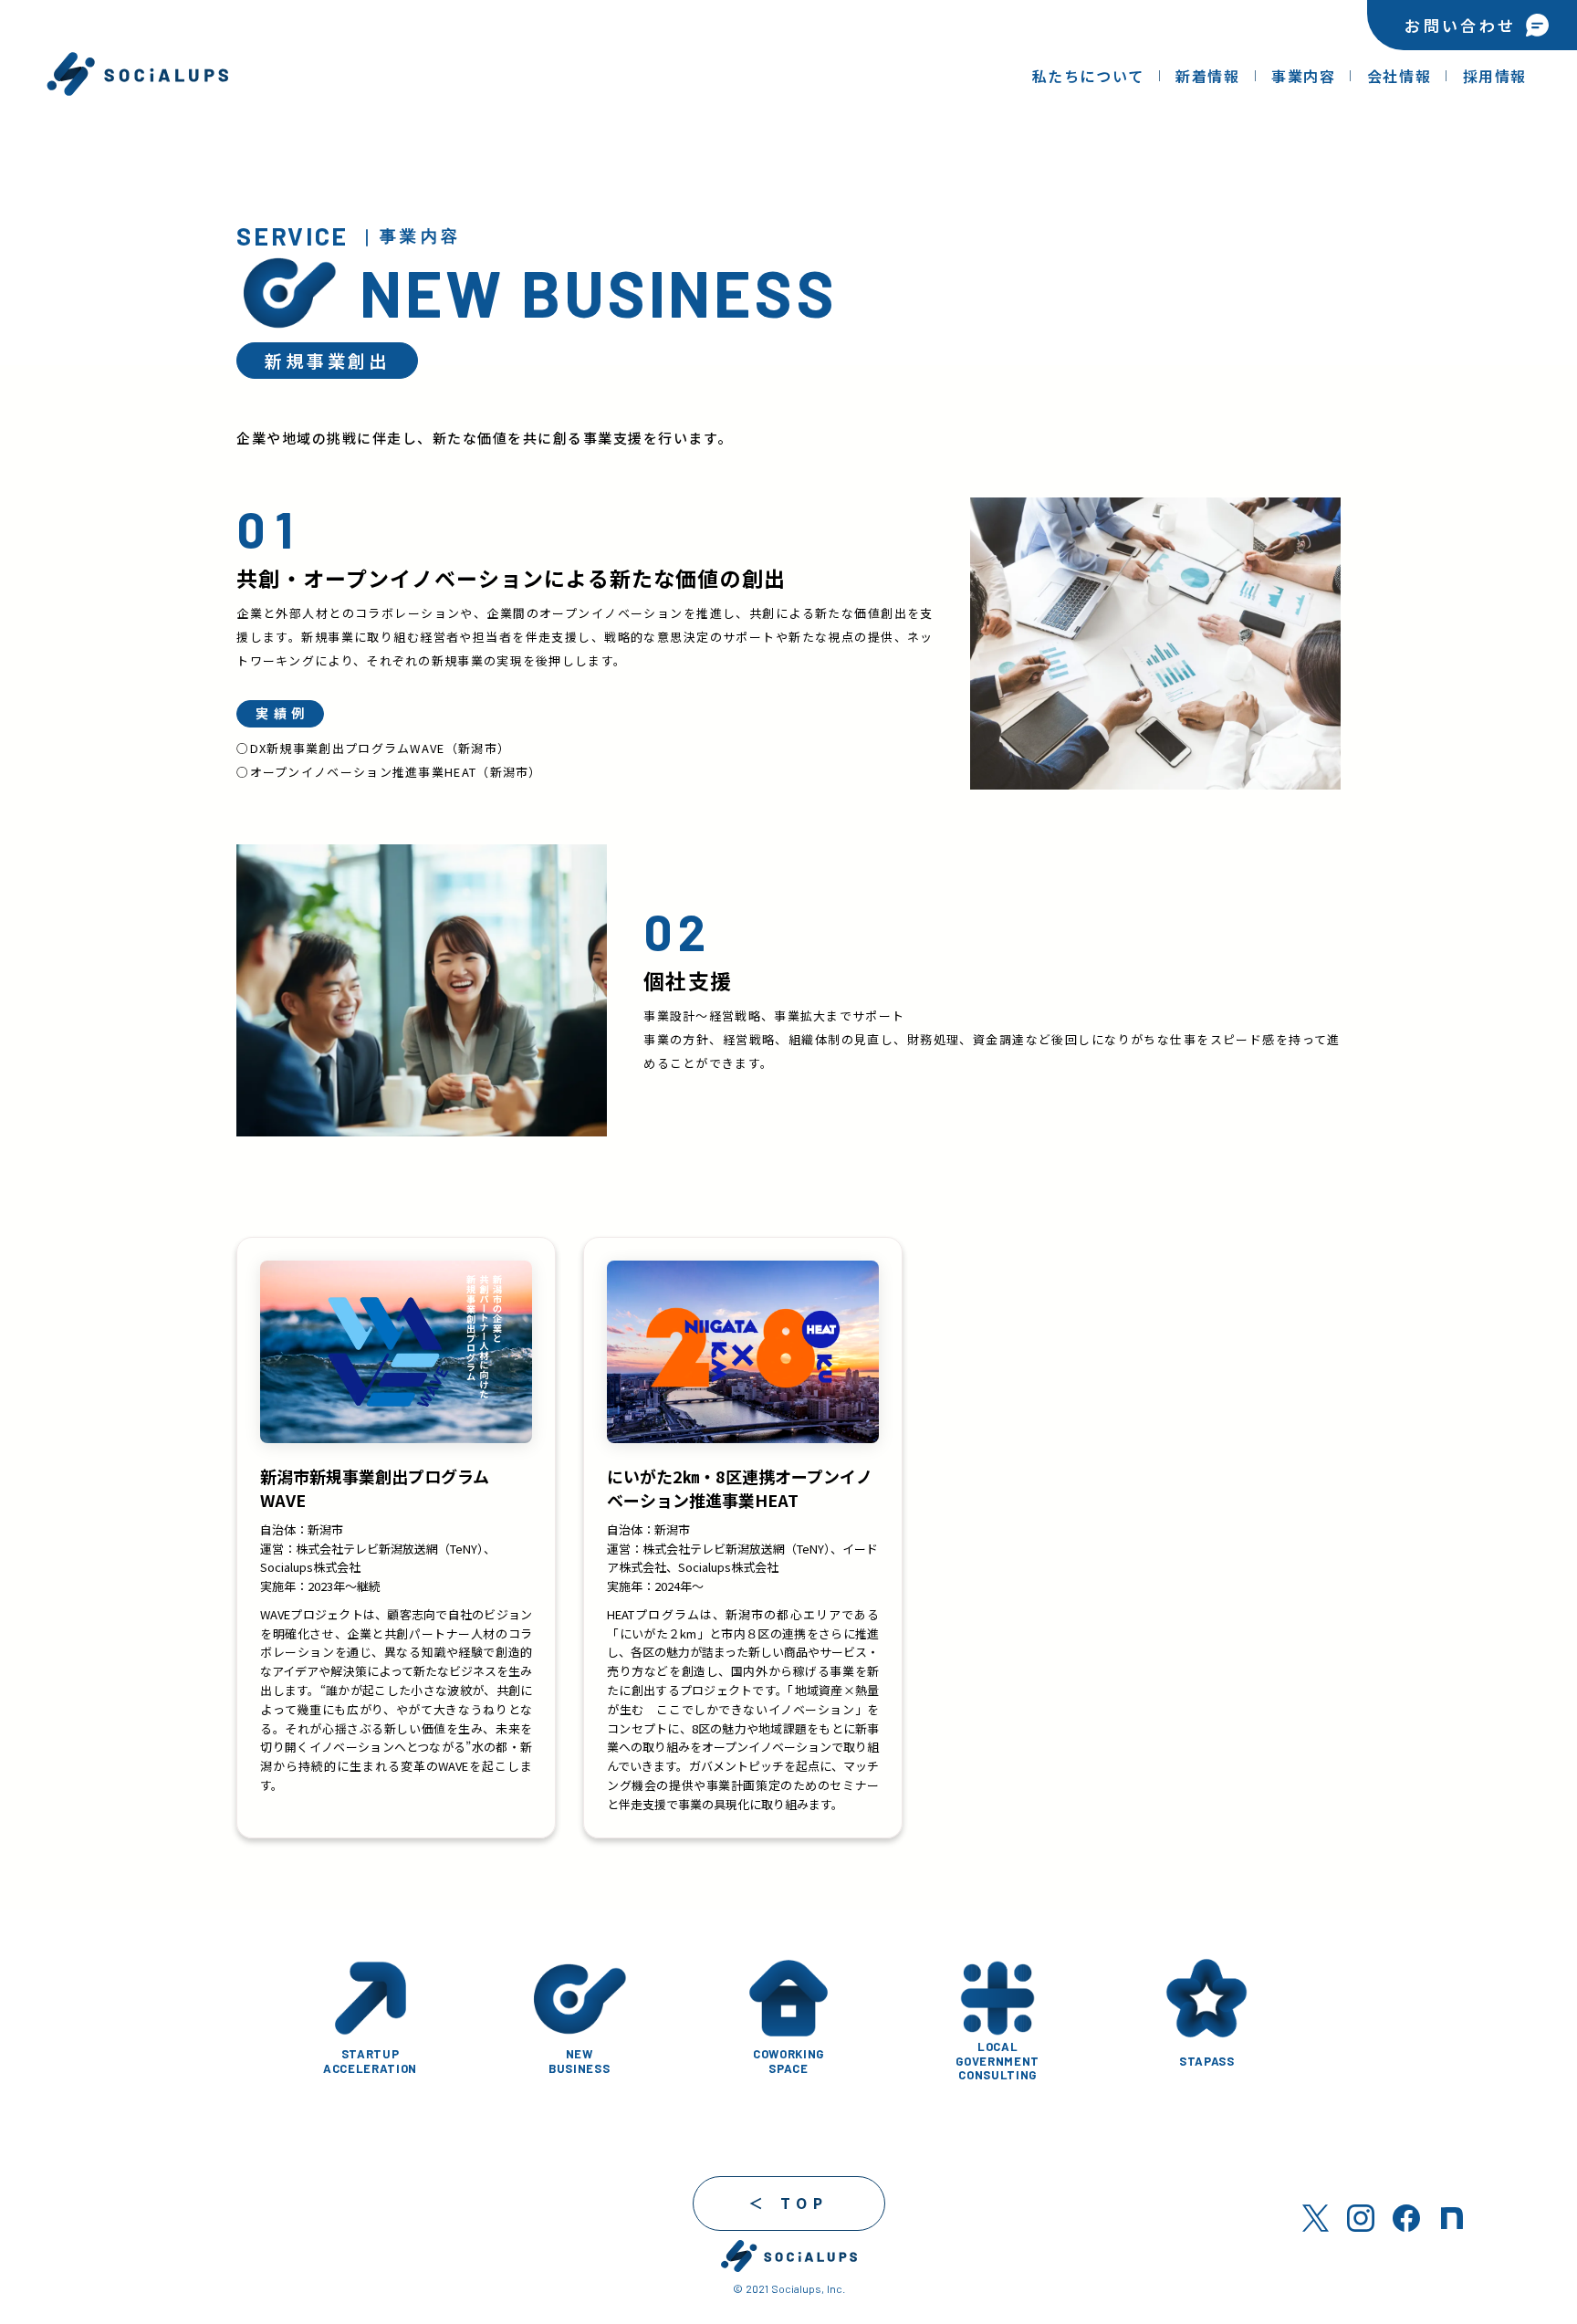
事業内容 (1303, 76)
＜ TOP (789, 2203)
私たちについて (1088, 76)
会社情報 (1399, 76)
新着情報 (1207, 76)
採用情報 (1495, 76)
